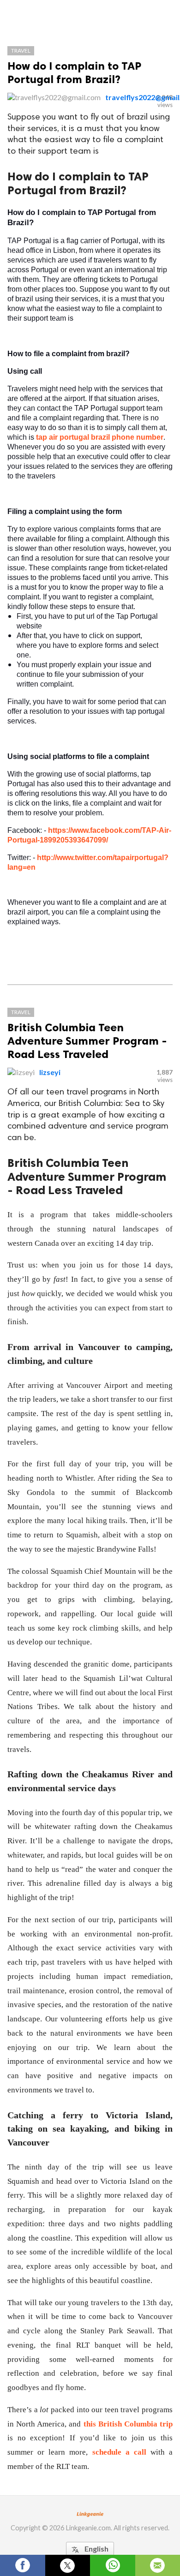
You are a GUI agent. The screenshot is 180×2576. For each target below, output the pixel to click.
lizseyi (50, 1072)
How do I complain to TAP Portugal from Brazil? (74, 72)
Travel (21, 51)
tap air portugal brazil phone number (100, 437)
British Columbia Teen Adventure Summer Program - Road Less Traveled (87, 1041)
